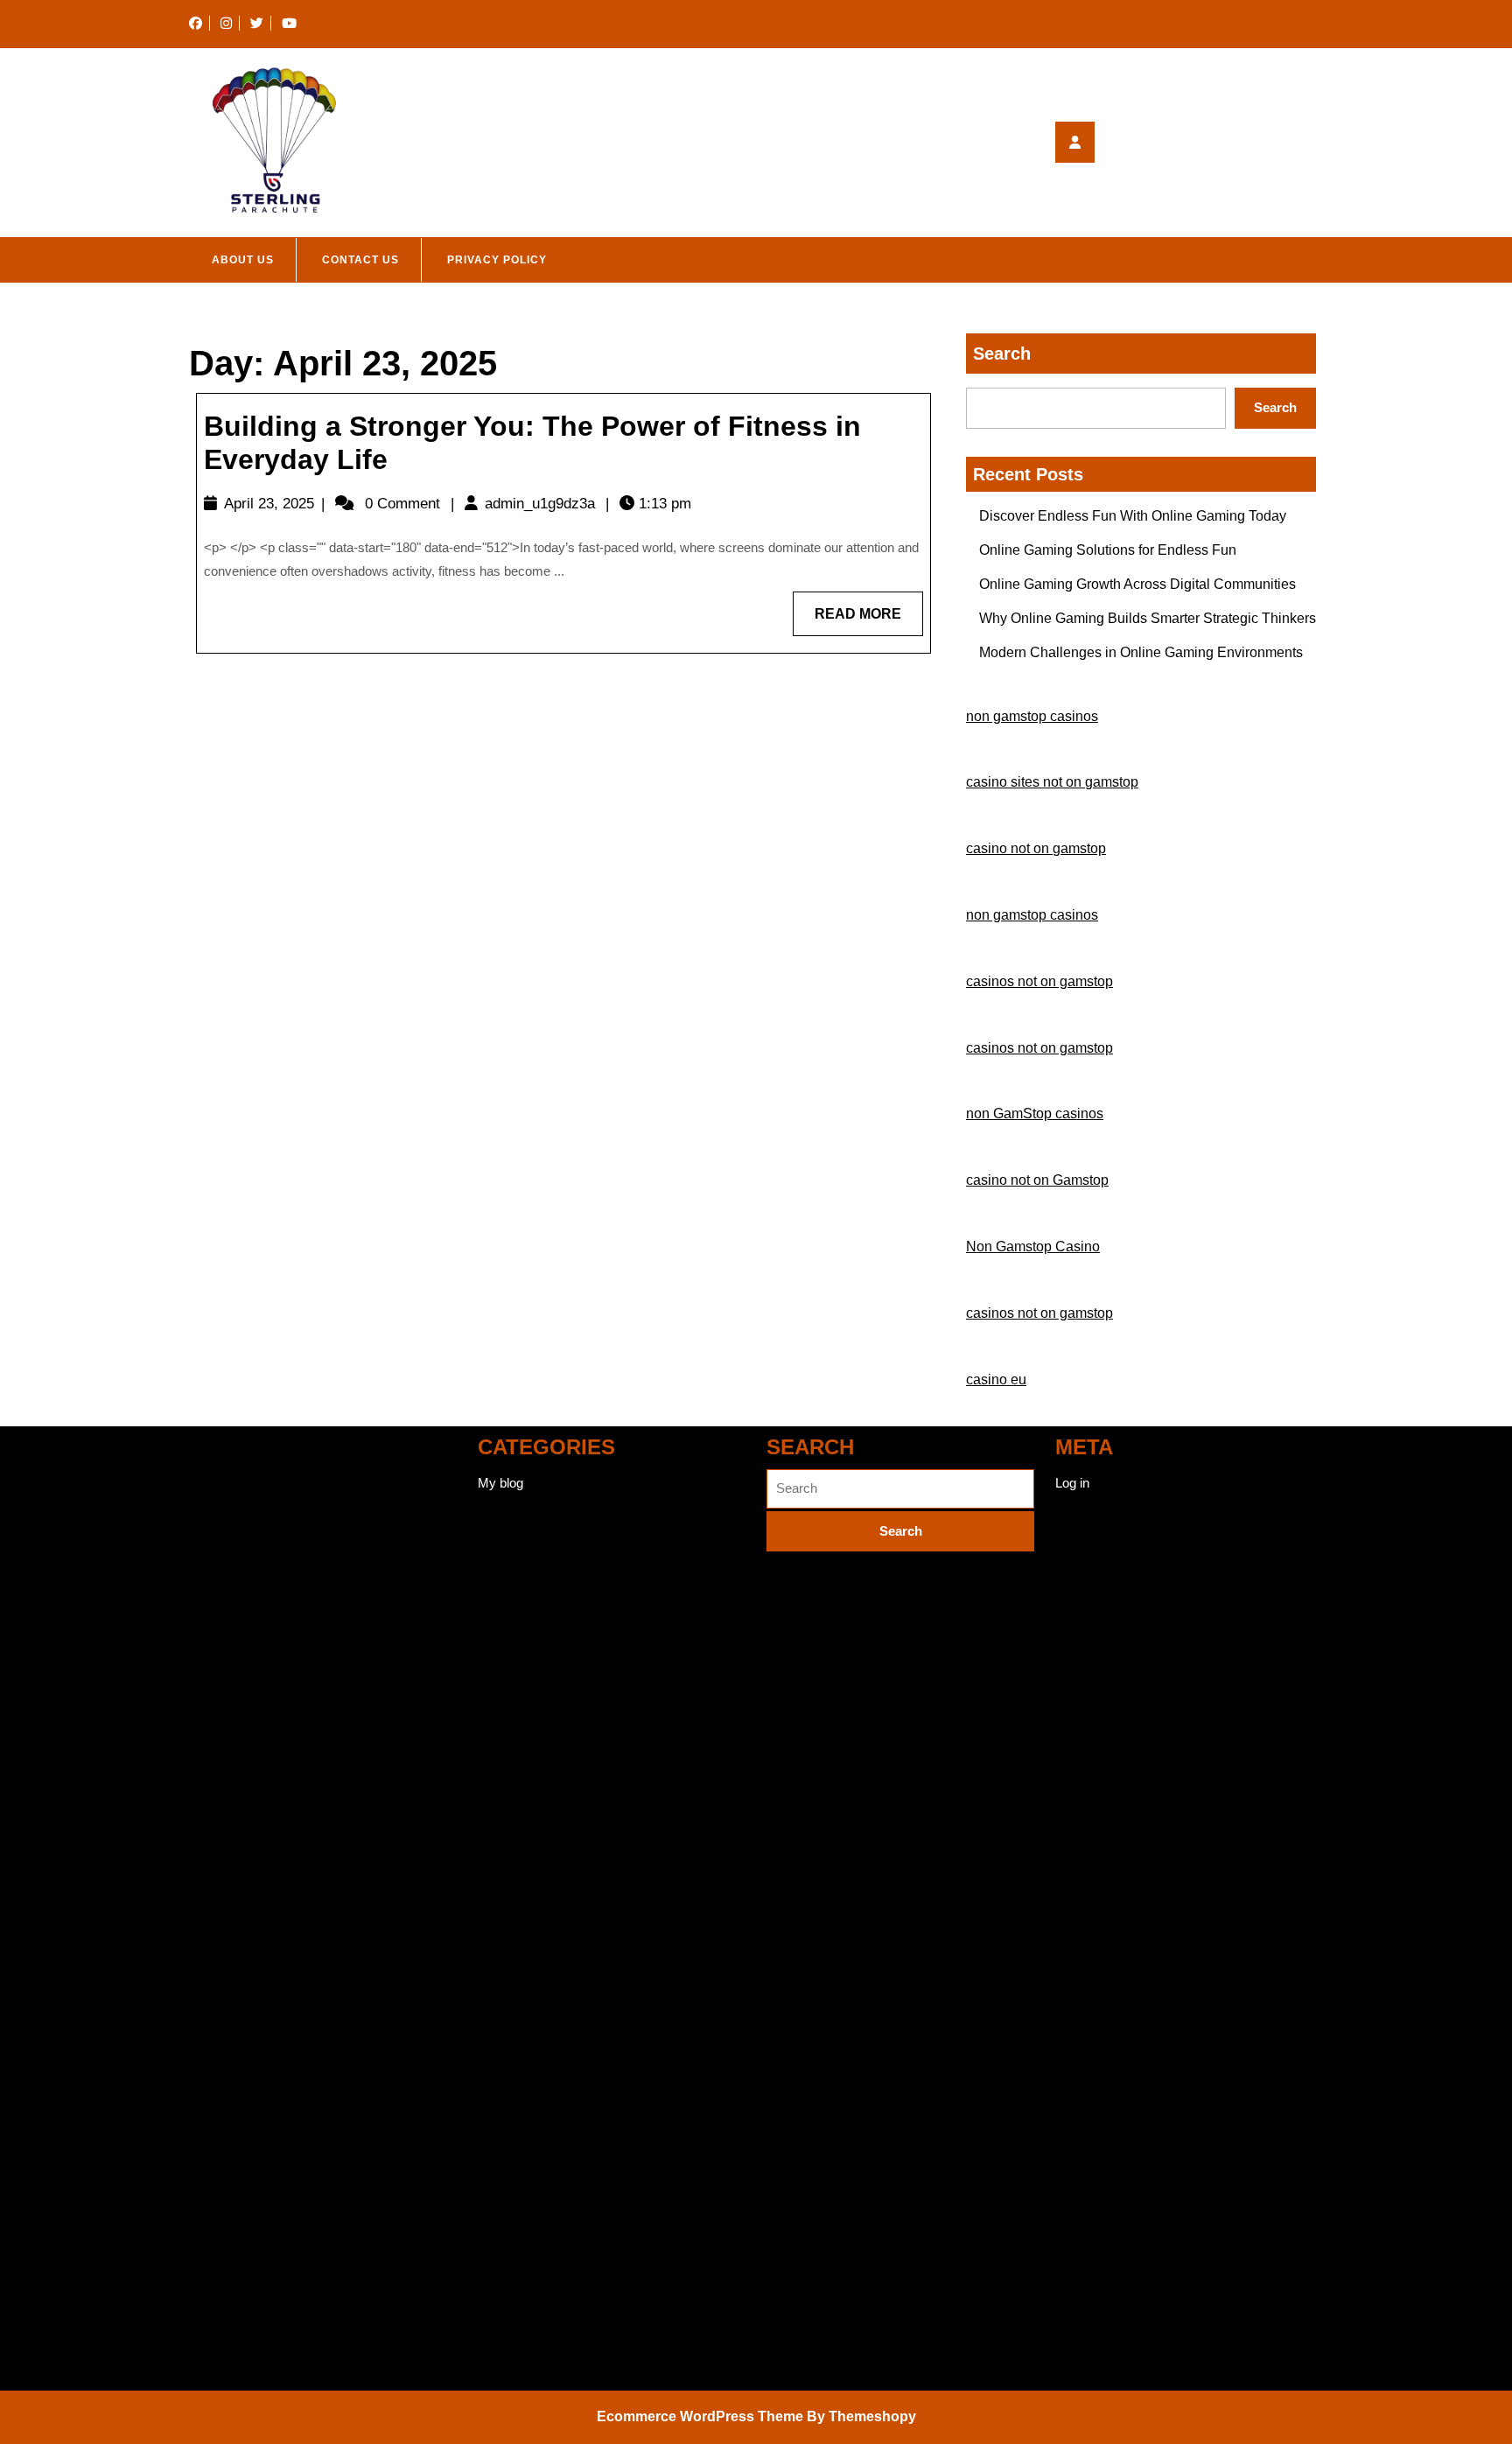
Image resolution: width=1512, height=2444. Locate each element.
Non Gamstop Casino (1033, 1247)
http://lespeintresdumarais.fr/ (270, 2105)
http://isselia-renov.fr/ (248, 2156)
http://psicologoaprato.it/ (256, 2003)
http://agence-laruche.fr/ (256, 2359)
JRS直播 (215, 1496)
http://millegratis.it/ (240, 2054)
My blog (500, 1483)
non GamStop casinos (1035, 1113)
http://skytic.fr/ (229, 1953)
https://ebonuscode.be (252, 1800)
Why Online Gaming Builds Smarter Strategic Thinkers (1148, 618)
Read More (869, 621)
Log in (1072, 1483)
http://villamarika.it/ (242, 1902)
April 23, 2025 (269, 504)
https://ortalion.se (238, 1750)
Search (1002, 354)
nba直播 (213, 1445)
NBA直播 (216, 1597)
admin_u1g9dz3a (540, 504)
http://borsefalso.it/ (241, 2308)
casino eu (996, 1380)
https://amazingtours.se (256, 1851)
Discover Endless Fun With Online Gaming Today (1133, 516)
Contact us (360, 260)
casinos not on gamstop (1039, 981)
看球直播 (215, 1648)
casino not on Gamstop (1037, 1180)
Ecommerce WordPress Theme (700, 2416)
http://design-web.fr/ (245, 2257)
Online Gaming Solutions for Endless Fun (1108, 550)
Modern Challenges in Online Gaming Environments (1141, 652)
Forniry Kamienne (240, 1699)
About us (243, 260)
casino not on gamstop (1036, 848)
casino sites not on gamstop (1052, 782)
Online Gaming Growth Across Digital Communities (1137, 584)
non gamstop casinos (1032, 716)
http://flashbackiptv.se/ (252, 2206)
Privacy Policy (497, 260)
